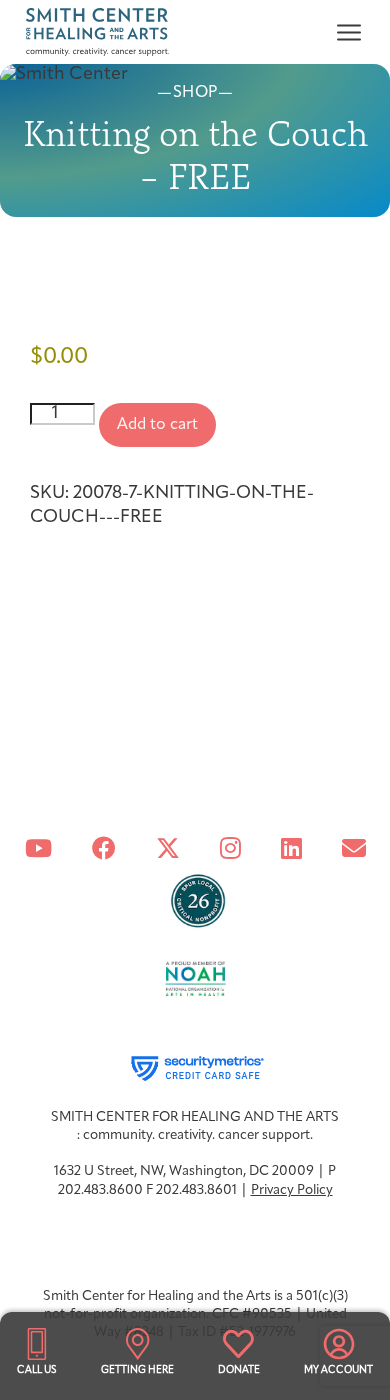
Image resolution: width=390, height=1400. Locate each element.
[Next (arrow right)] (355, 700)
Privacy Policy (292, 1190)
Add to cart (157, 425)
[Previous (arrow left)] (35, 700)
